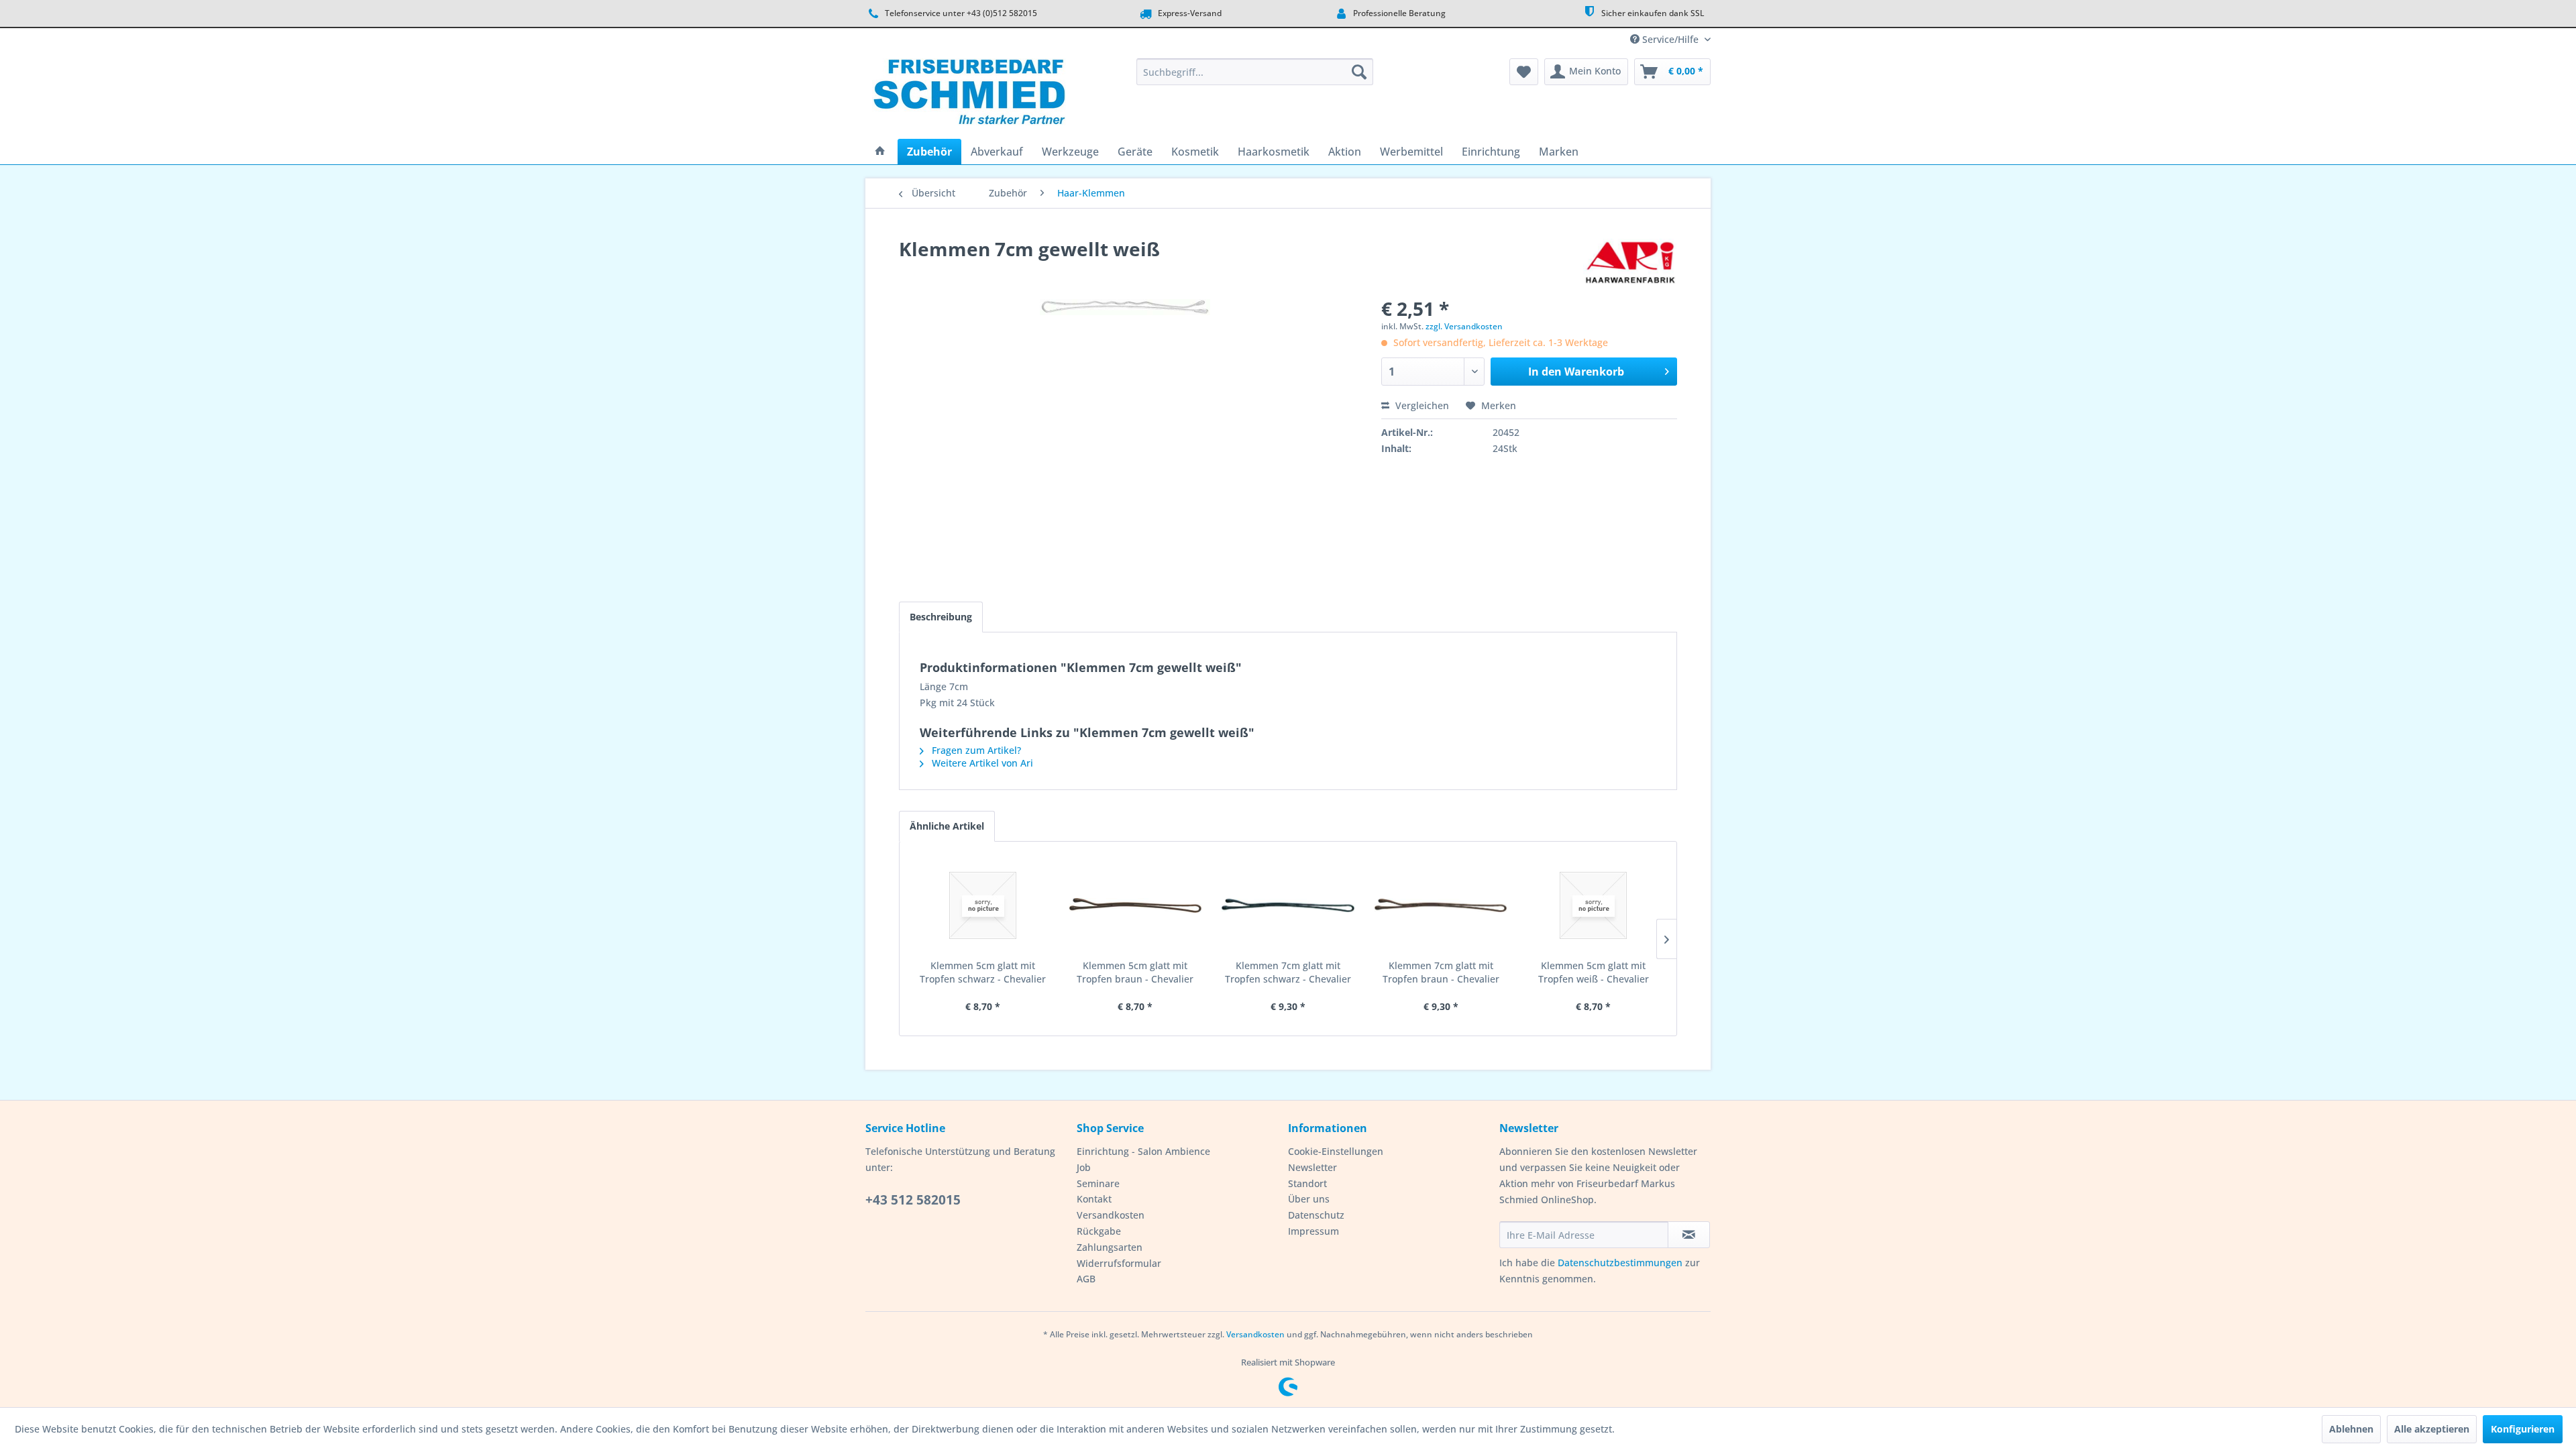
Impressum (1313, 1231)
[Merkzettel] (1524, 72)
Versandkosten (1111, 1215)
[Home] (880, 152)
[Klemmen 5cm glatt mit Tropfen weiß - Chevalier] (1593, 905)
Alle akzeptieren (2432, 1429)
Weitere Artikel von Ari (981, 763)
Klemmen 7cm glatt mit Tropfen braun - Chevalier (1441, 972)
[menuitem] (1255, 72)
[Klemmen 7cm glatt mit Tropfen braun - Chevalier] (1441, 905)
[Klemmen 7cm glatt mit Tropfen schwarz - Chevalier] (1288, 905)
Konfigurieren (2523, 1429)
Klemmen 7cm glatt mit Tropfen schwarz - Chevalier (1288, 972)
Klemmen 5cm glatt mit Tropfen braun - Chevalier (1135, 972)
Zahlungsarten (1110, 1247)
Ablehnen (2351, 1429)
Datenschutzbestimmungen (1620, 1263)
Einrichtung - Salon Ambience (1143, 1151)
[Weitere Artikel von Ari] (1630, 262)
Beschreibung (941, 617)
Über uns (1309, 1199)
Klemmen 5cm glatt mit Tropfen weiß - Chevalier (1594, 972)
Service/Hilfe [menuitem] (1670, 39)
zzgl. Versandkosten (1464, 326)
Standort (1307, 1183)
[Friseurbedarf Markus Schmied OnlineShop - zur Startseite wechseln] (969, 95)
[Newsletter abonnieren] (1689, 1235)
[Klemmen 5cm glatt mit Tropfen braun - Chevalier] (1136, 905)
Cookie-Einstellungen (1336, 1151)
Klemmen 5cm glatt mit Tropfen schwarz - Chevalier (983, 972)
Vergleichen (1421, 405)
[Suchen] (1359, 72)
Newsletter (1312, 1167)
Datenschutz (1316, 1215)
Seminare (1098, 1183)
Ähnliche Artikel (947, 826)
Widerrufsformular (1119, 1263)
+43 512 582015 (913, 1200)
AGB (1086, 1279)
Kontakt (1094, 1199)
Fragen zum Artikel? (975, 750)
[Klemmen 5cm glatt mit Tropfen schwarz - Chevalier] (983, 905)
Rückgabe (1099, 1231)
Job (1084, 1167)
